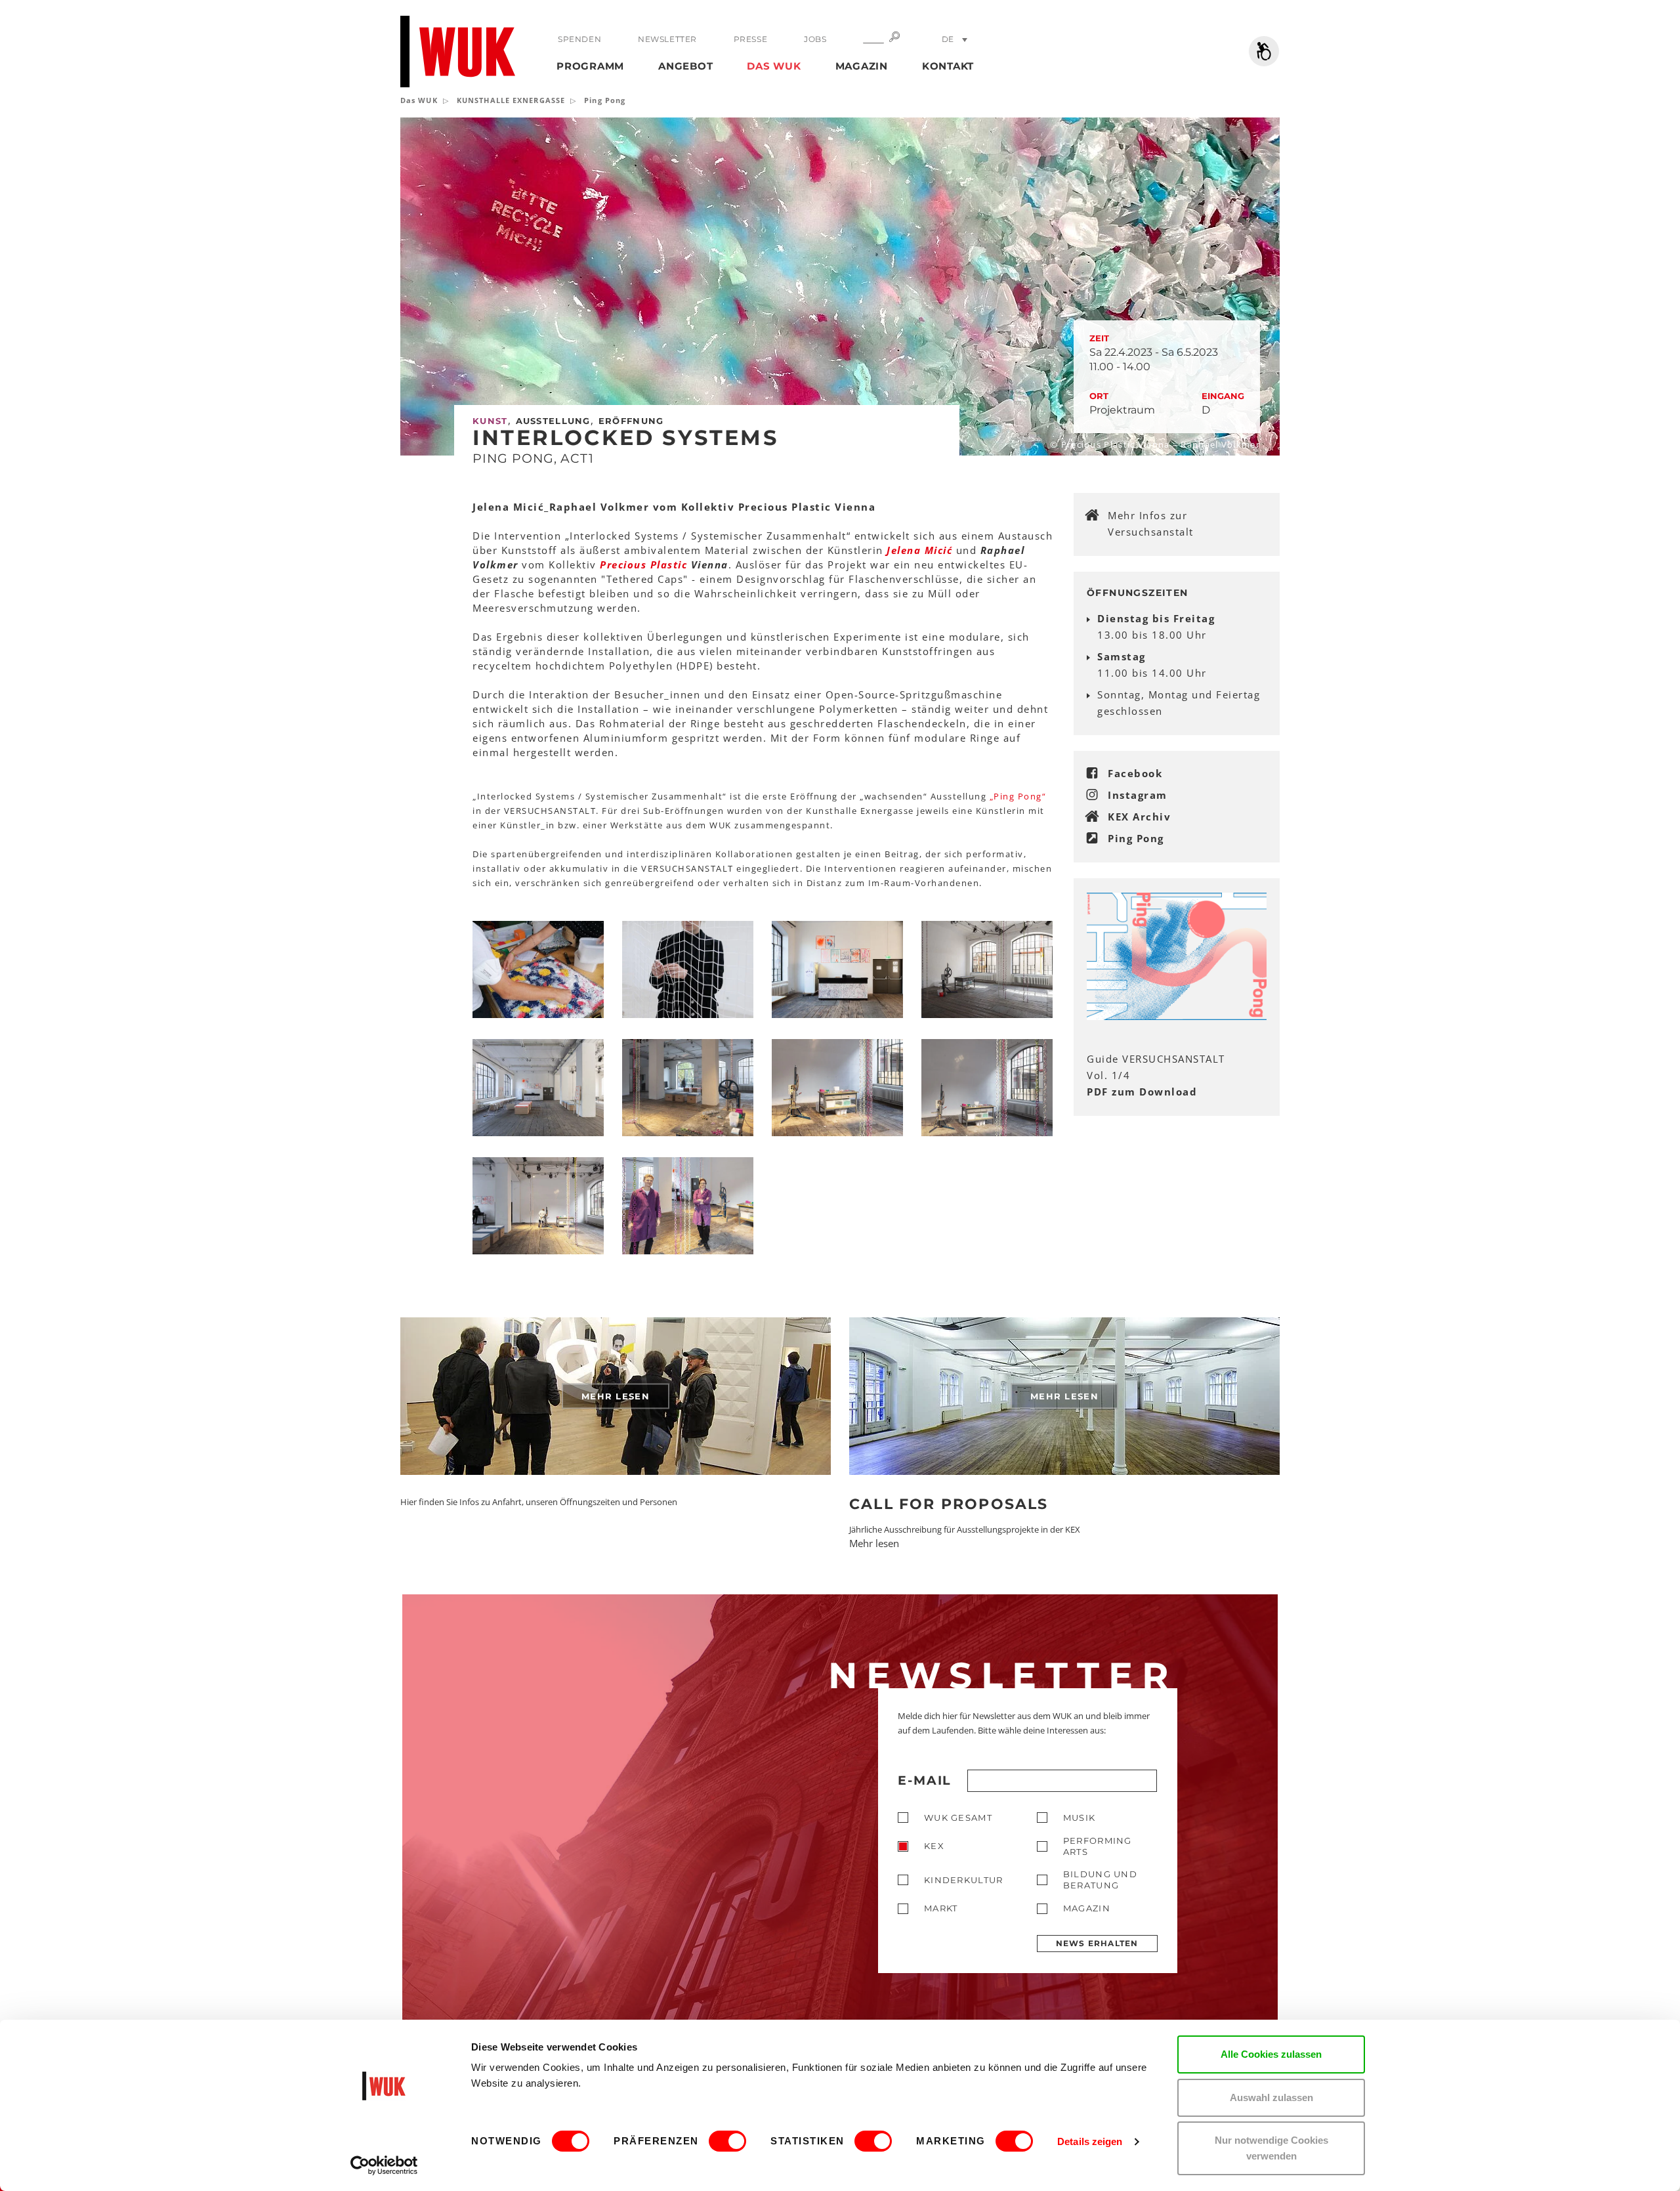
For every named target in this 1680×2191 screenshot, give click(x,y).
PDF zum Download (1142, 1092)
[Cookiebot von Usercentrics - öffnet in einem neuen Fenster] (384, 2165)
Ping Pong (1136, 838)
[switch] (727, 2141)
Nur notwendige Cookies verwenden (1271, 2148)
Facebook (1135, 773)
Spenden (579, 39)
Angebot (685, 66)
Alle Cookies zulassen (1271, 2054)
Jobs (815, 39)
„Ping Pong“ (1018, 796)
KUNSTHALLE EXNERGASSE (511, 100)
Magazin (862, 66)
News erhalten (1097, 1943)
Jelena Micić (919, 550)
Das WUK (774, 66)
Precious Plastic (643, 564)
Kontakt (948, 66)
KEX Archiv (1139, 817)
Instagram (1138, 795)
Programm (590, 66)
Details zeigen (1090, 2141)
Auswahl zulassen (1271, 2097)
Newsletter (667, 39)
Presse (751, 39)
